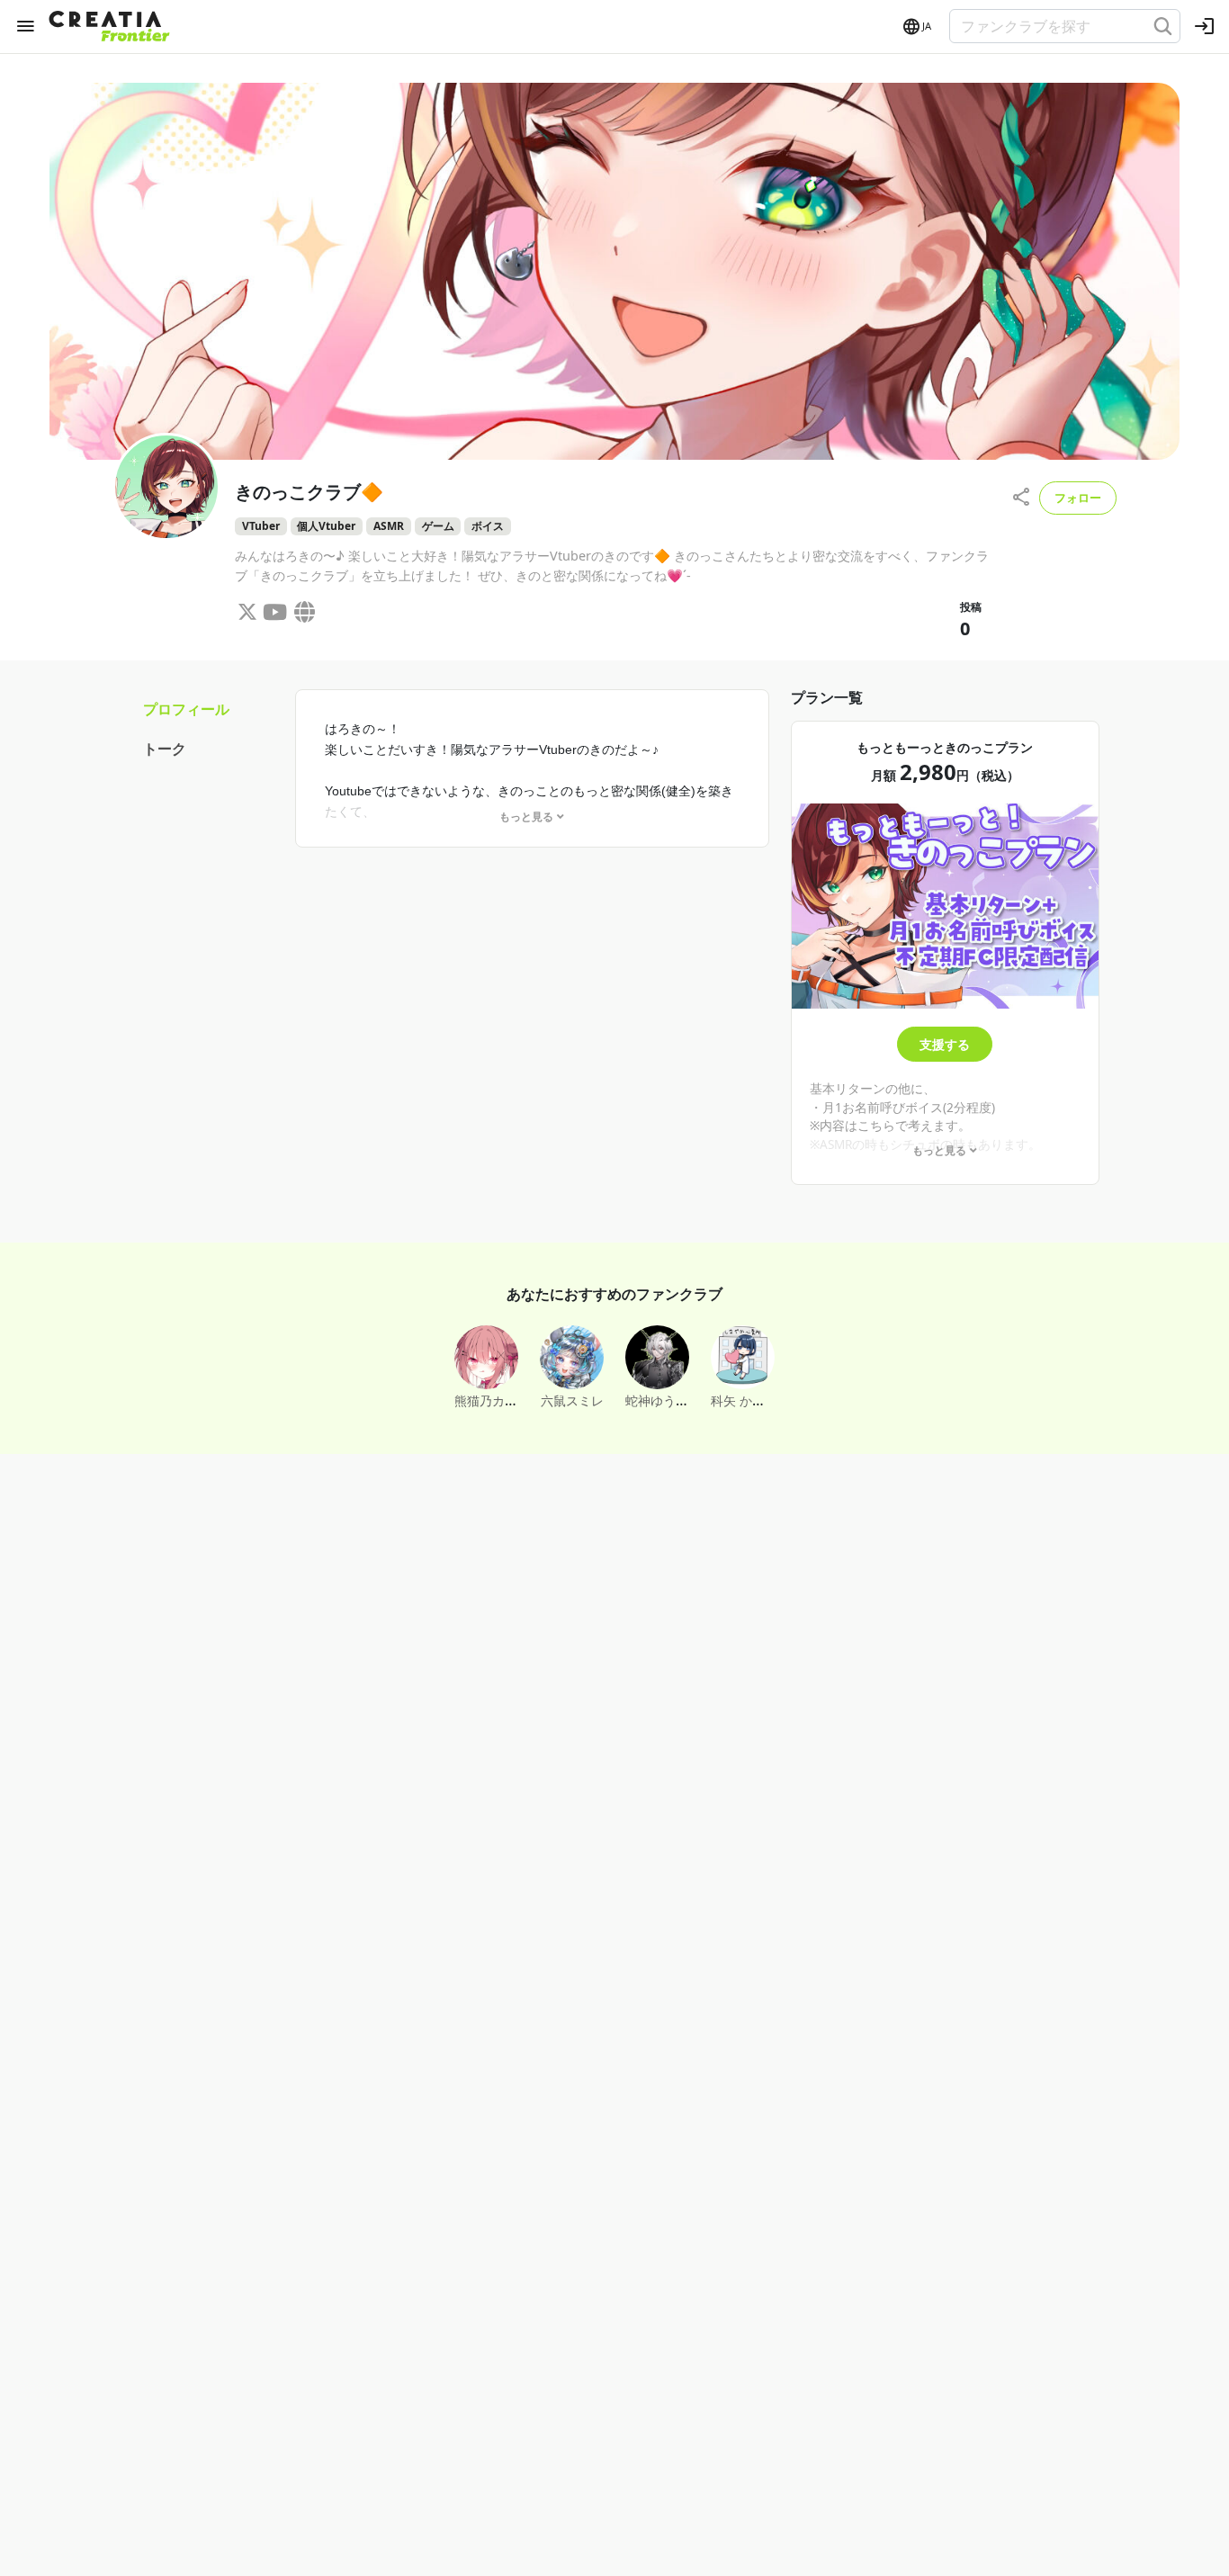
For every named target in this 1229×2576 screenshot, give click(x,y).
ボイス (488, 526)
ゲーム (438, 526)
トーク (165, 749)
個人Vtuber (326, 526)
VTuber (261, 526)
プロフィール (186, 709)
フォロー (1078, 498)
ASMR (389, 526)
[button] (916, 27)
